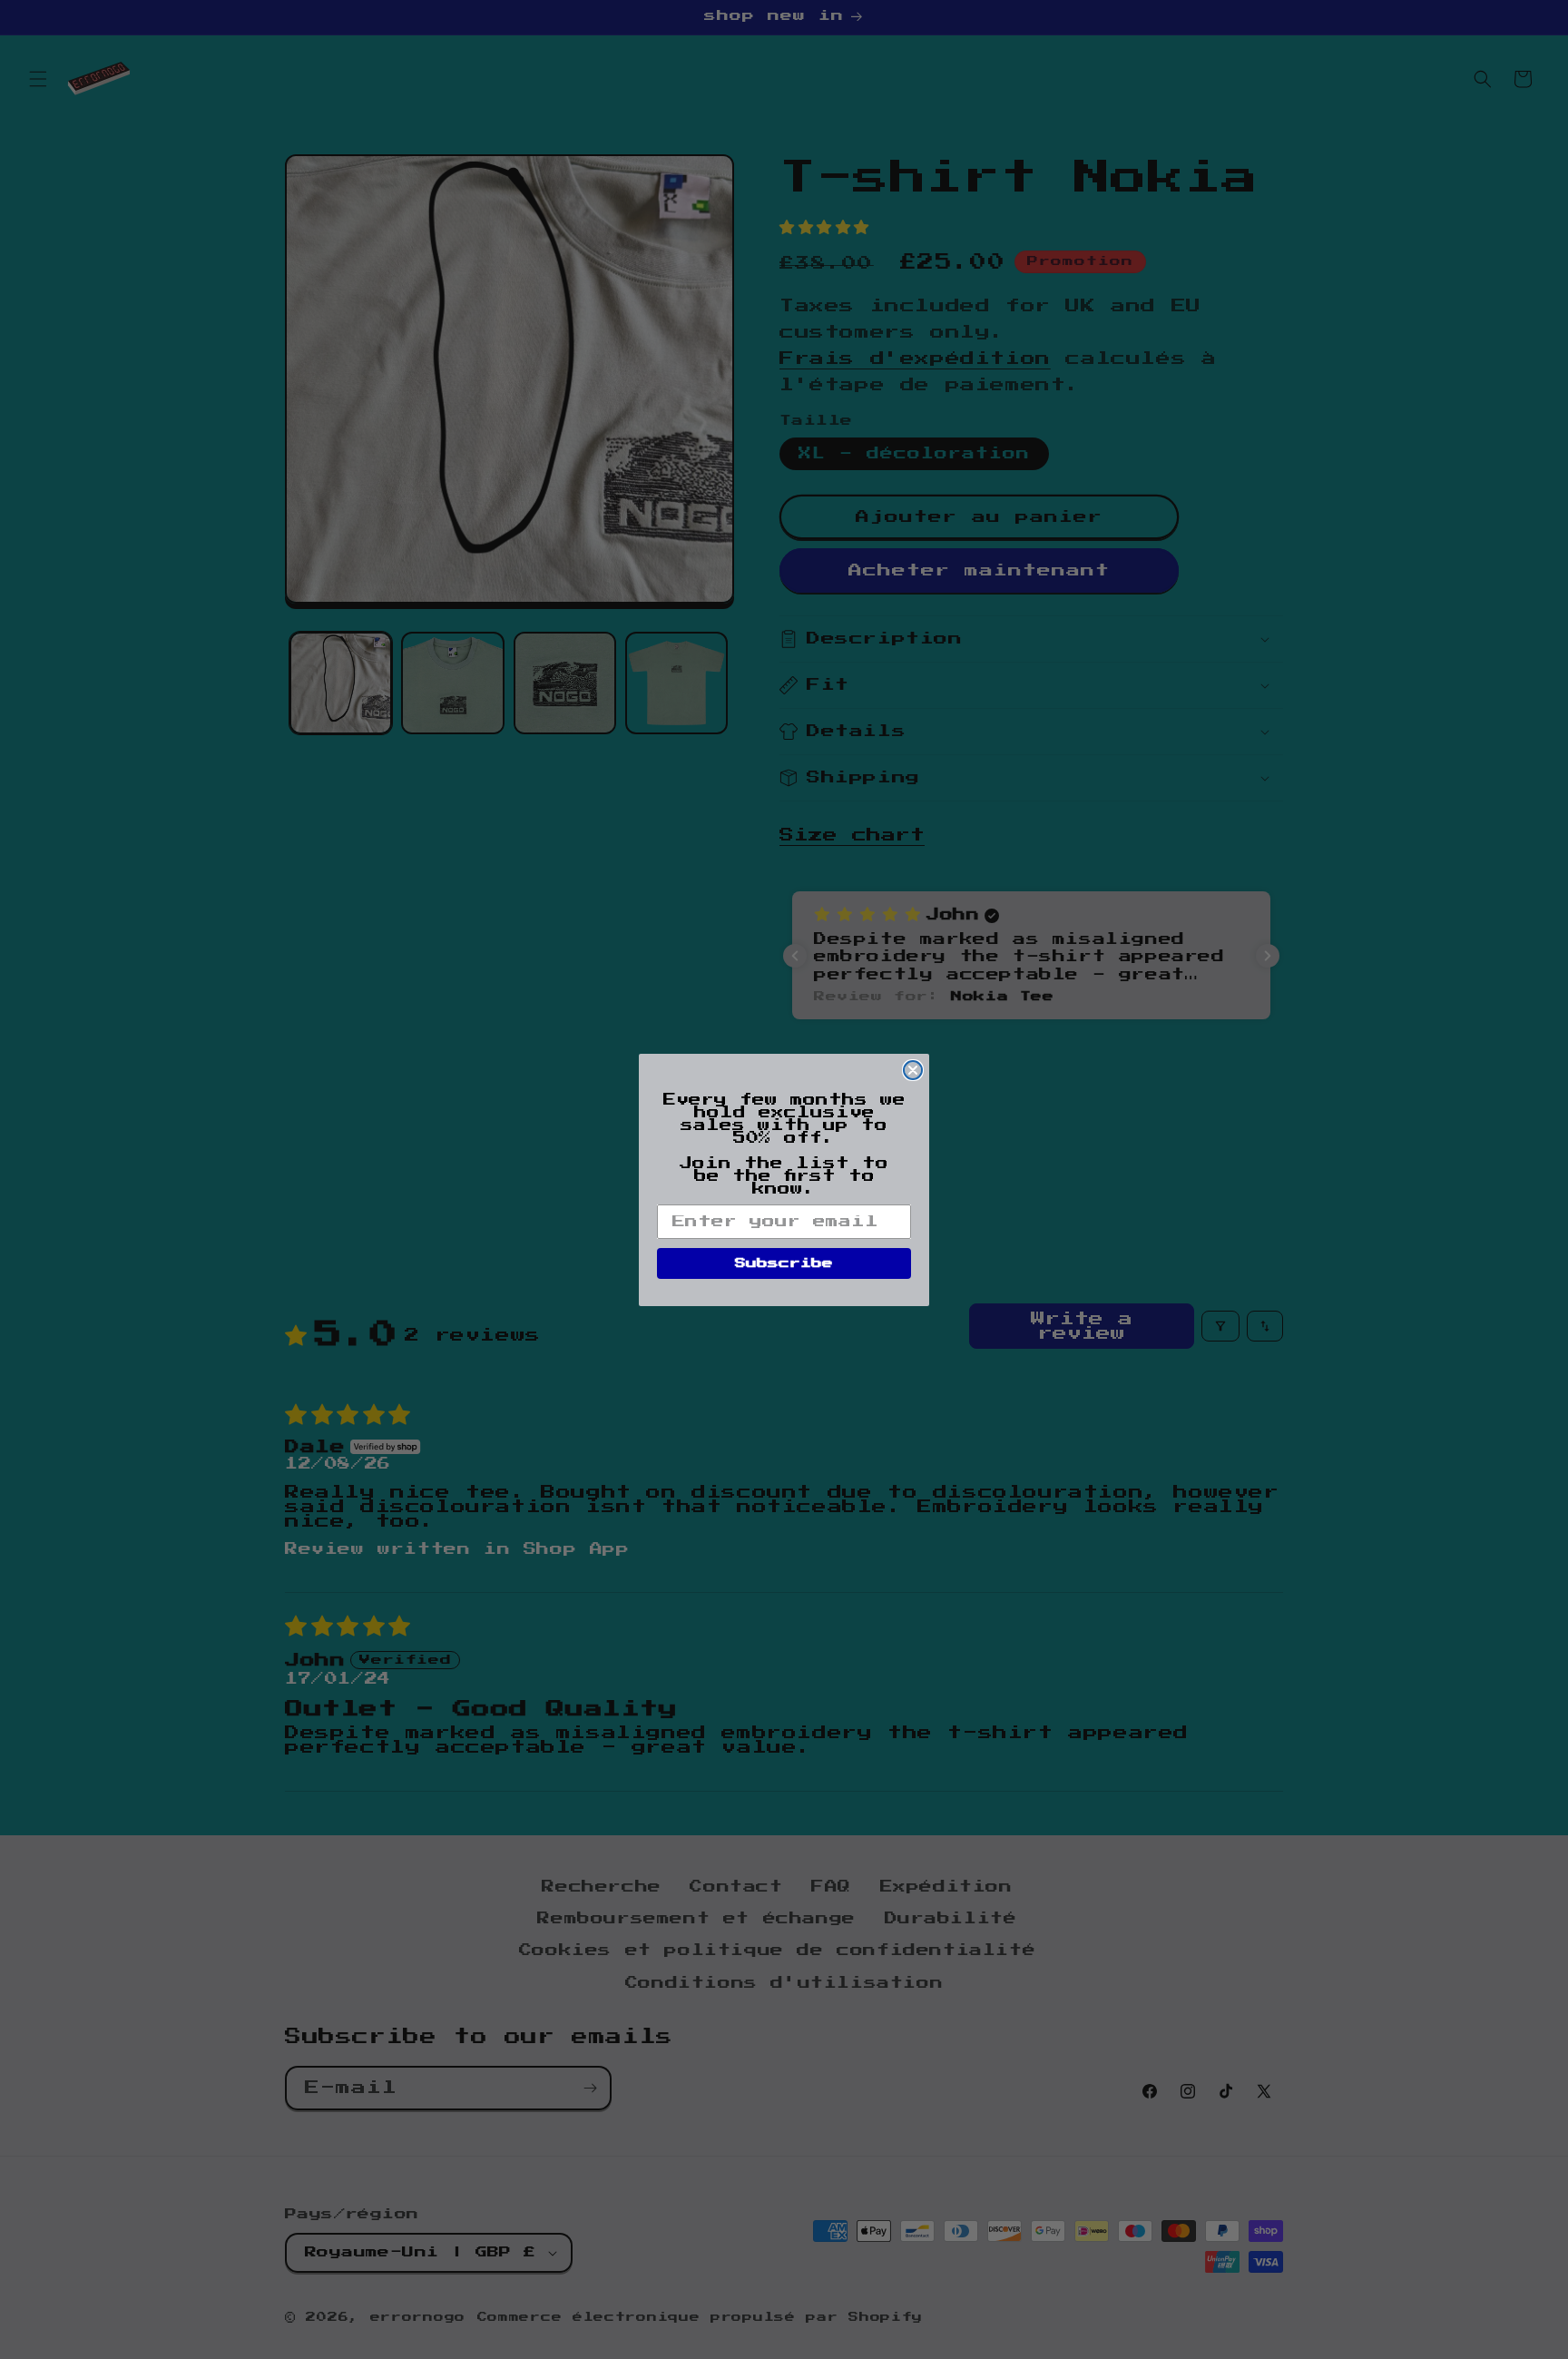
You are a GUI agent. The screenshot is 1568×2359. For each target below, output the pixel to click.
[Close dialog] (913, 1070)
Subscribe (784, 1263)
